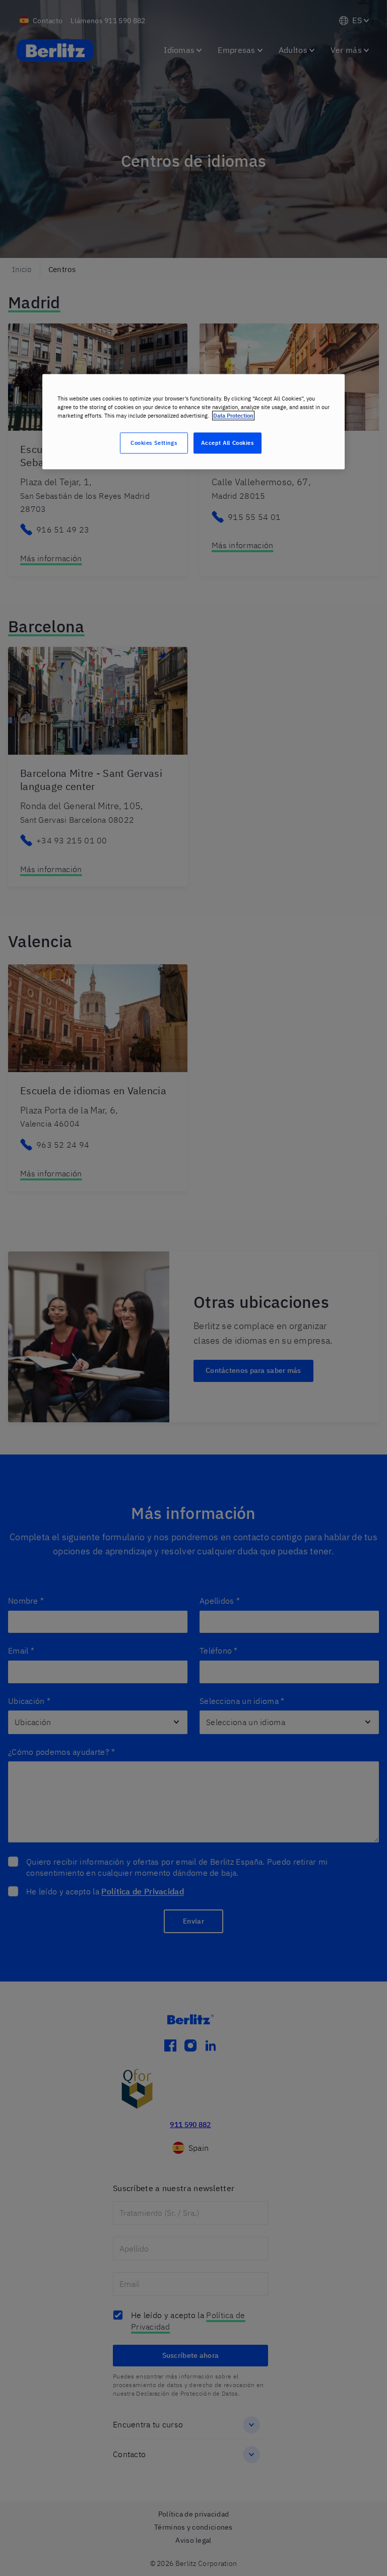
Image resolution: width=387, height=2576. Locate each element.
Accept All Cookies (227, 443)
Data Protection (233, 415)
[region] (193, 421)
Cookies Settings (154, 443)
